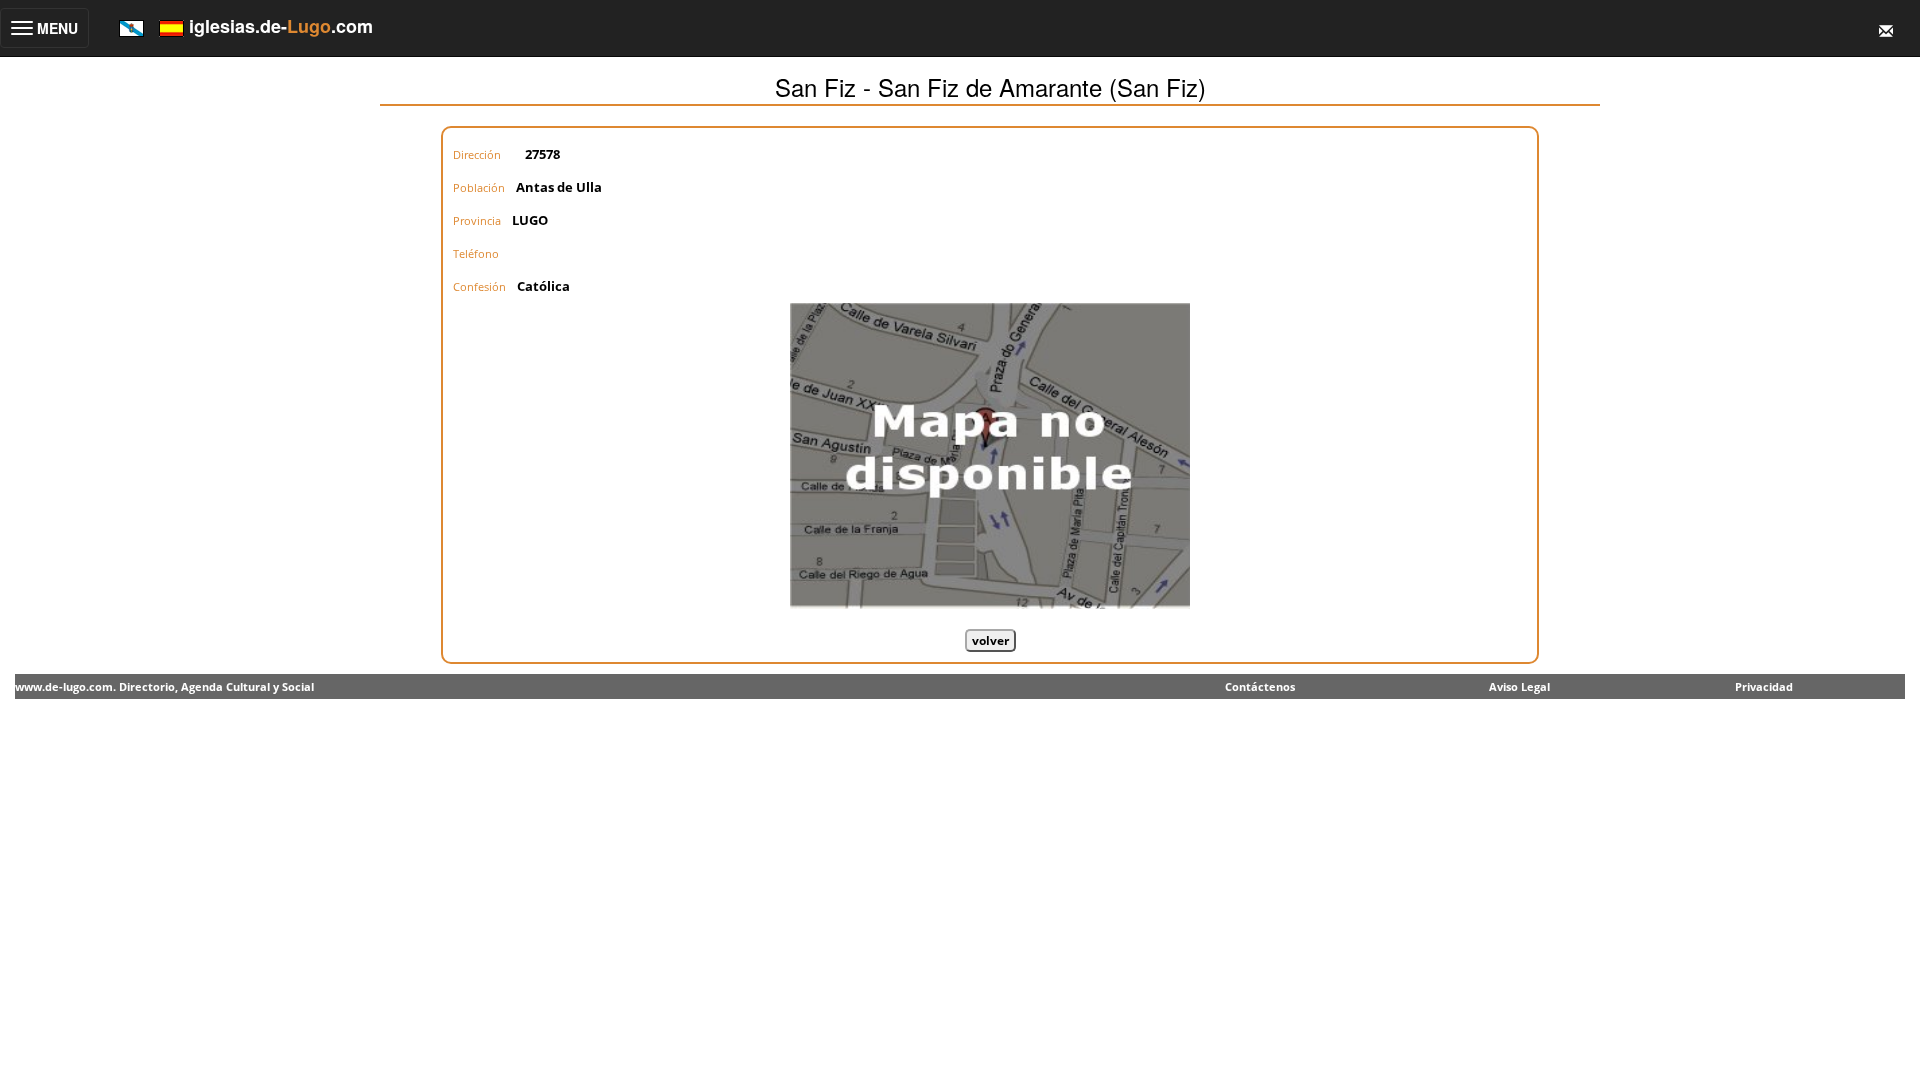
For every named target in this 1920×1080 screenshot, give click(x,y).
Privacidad (1764, 686)
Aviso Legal (1519, 686)
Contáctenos (1260, 686)
